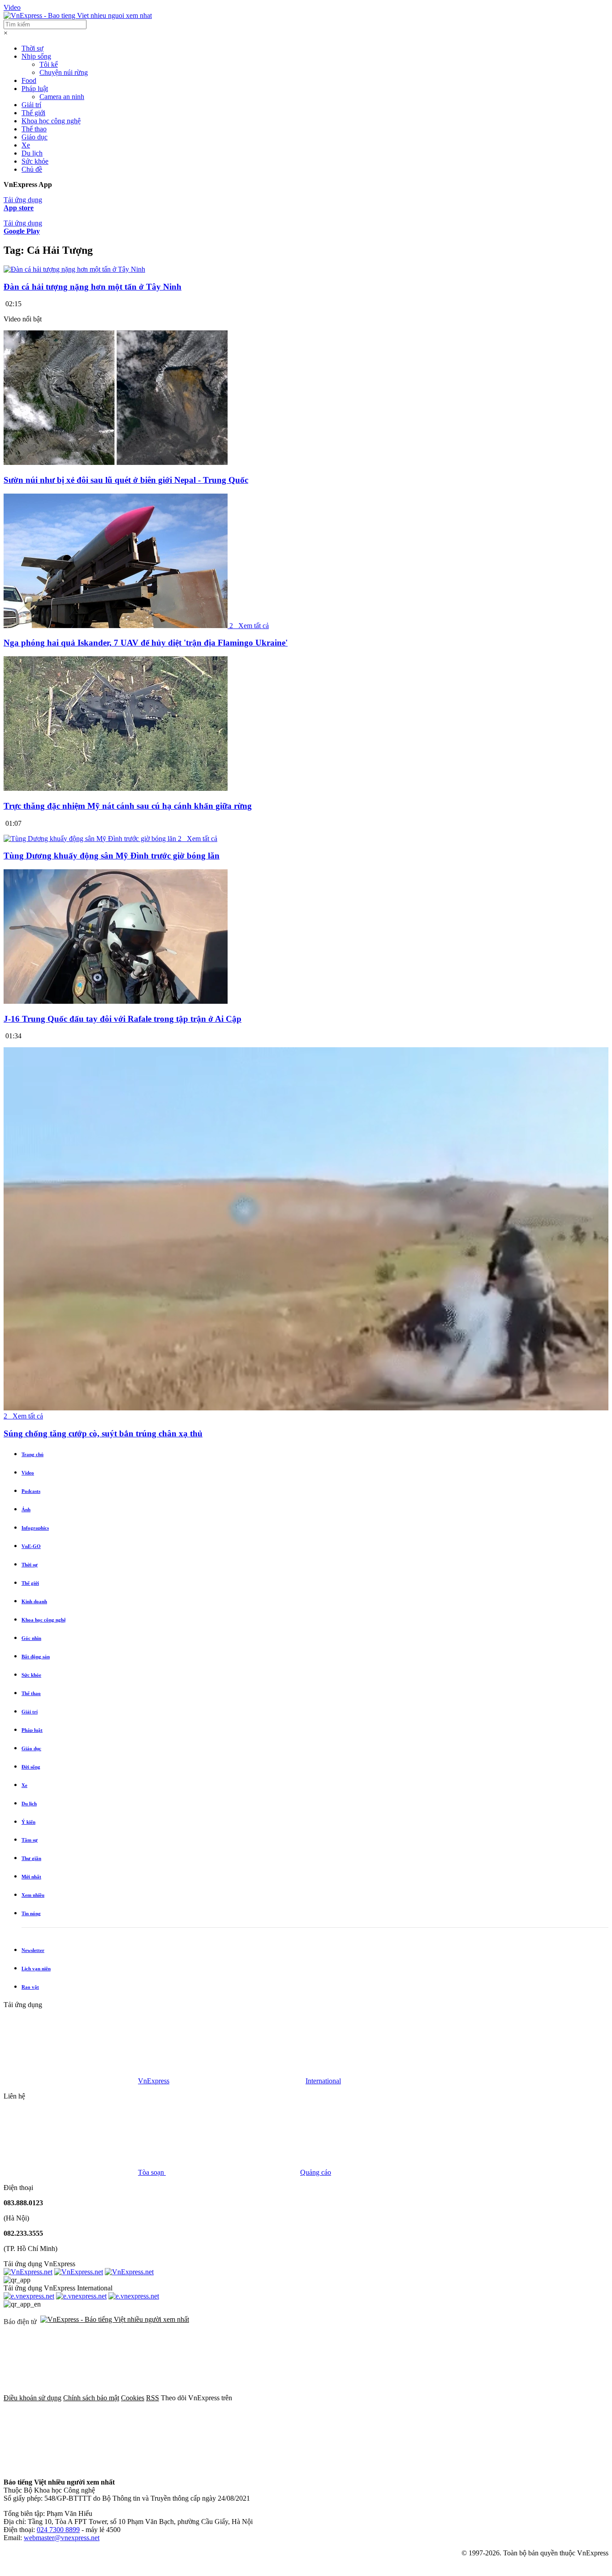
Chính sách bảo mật (91, 2398)
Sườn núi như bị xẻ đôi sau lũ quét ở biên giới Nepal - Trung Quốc (126, 480)
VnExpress (154, 2081)
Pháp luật (35, 89)
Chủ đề (32, 169)
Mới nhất (31, 1877)
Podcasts (31, 1491)
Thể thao (34, 129)
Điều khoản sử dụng (32, 2398)
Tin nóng (31, 1913)
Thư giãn (31, 1858)
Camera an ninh (62, 97)
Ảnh (26, 1509)
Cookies (133, 2398)
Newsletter (33, 1950)
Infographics (35, 1528)
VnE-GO (31, 1546)
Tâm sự (30, 1840)
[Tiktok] (207, 2467)
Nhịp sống (36, 56)
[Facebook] (301, 2398)
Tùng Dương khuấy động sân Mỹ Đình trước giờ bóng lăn (112, 856)
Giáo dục (34, 137)
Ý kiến (28, 1822)
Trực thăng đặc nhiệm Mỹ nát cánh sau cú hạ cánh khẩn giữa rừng (128, 806)
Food (29, 80)
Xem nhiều (33, 1895)
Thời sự (32, 48)
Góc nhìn (31, 1638)
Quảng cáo (316, 2172)
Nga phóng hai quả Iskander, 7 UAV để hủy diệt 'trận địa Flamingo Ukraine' (146, 643)
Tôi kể (49, 64)
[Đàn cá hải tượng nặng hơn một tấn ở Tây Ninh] (74, 269)
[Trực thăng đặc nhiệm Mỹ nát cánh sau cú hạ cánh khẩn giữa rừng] (116, 788)
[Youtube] (71, 2467)
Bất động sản (36, 1657)
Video (12, 7)
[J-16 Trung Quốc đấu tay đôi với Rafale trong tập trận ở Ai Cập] (116, 1001)
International (323, 2081)
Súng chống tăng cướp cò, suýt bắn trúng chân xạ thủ (103, 1433)
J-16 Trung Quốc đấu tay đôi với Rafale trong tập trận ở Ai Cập (123, 1019)
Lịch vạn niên (36, 1969)
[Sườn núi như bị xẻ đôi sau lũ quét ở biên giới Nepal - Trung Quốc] (116, 462)
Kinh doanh (34, 1601)
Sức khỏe (35, 161)
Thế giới (33, 113)
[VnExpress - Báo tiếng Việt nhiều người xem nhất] (78, 15)
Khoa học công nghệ (51, 121)
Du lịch (32, 153)
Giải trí (31, 105)
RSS (153, 2398)
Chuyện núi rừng (64, 72)
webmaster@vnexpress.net (62, 2538)
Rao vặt (30, 1987)
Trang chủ (32, 1454)
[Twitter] (437, 2398)
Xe (26, 145)
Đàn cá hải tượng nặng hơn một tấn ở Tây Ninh (93, 287)
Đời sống (31, 1767)
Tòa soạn (152, 2172)
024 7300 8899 (58, 2530)
